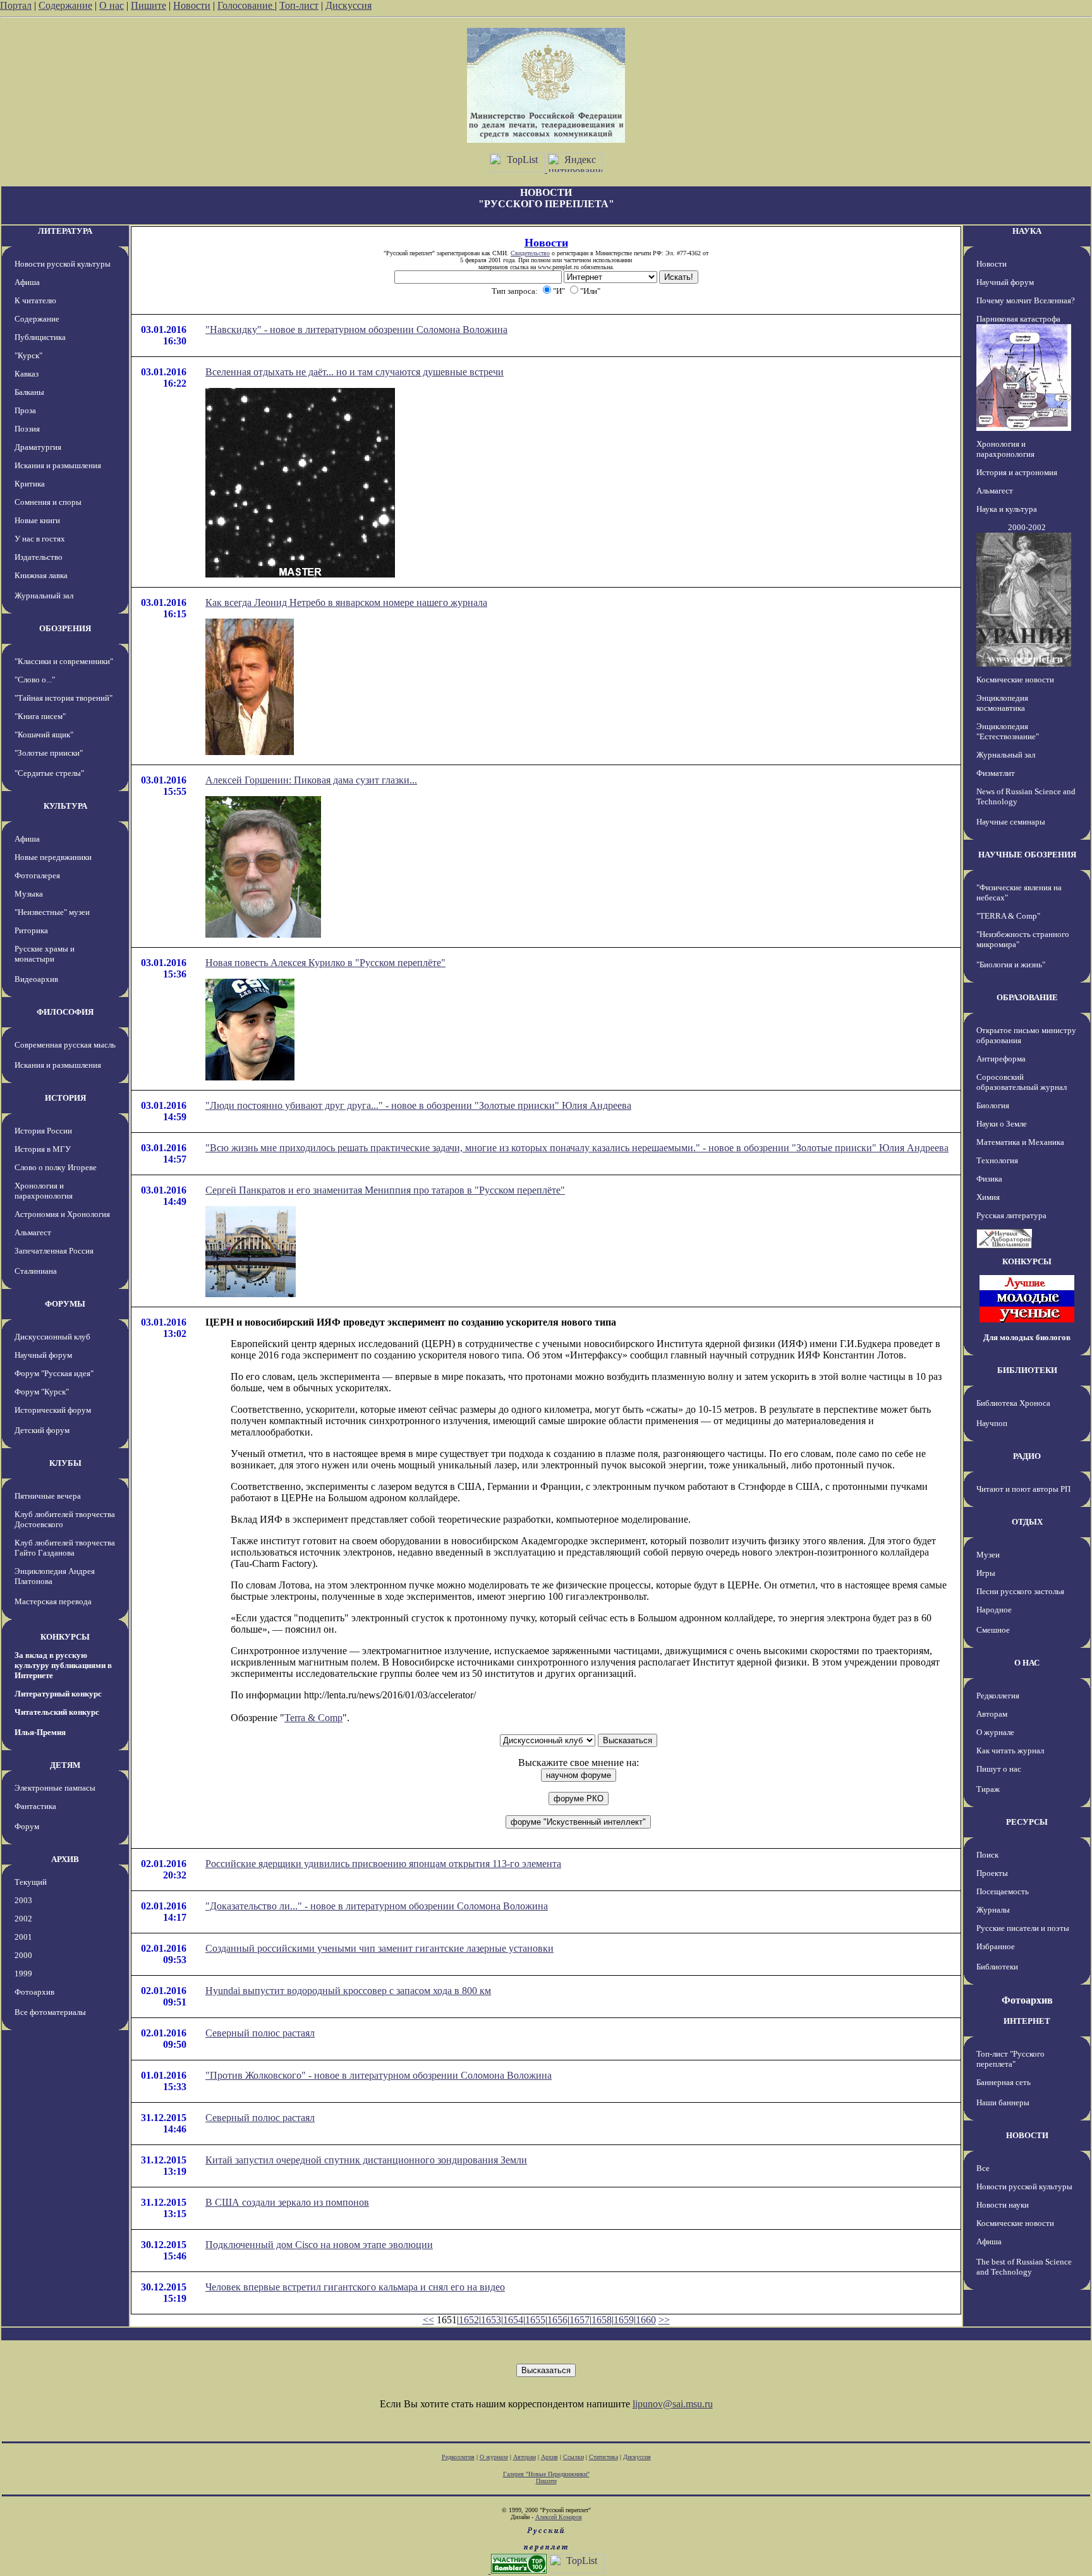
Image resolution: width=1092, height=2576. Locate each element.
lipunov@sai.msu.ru (673, 2404)
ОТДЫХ (1027, 1522)
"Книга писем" (40, 716)
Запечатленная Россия (54, 1251)
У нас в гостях (40, 539)
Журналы (993, 1910)
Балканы (29, 392)
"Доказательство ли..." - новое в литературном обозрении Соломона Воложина (377, 1906)
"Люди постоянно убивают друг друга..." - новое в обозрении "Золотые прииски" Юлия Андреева (418, 1105)
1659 (624, 2320)
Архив (549, 2457)
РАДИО (1027, 1456)
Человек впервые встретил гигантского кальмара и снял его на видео (355, 2287)
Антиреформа (1001, 1059)
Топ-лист (299, 5)
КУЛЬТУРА (65, 806)
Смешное (993, 1630)
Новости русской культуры (63, 264)
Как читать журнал (1010, 1751)
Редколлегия (998, 1696)
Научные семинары (1011, 822)
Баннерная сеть (1004, 2082)
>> (664, 2320)
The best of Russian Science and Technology (1024, 2267)
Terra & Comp (313, 1718)
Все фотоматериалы (50, 2012)
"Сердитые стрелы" (49, 773)
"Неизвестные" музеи (52, 912)
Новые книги (37, 520)
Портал (16, 5)
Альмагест (33, 1232)
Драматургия (38, 447)
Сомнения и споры (48, 502)
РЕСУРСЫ (1027, 1822)
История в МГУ (43, 1149)
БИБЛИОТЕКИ (1027, 1370)
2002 (23, 1919)
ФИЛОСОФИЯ (65, 1012)
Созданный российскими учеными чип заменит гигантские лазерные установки (379, 1948)
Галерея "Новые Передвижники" (546, 2474)
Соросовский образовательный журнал (1022, 1082)
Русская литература (1011, 1215)
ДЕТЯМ (65, 1765)
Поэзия (27, 429)
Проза (25, 410)
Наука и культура (1007, 509)
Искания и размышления (58, 465)
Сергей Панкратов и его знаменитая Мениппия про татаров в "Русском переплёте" (385, 1190)
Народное (994, 1610)
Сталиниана (36, 1271)
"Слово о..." (35, 680)
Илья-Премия (40, 1732)
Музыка (29, 894)
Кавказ (27, 374)
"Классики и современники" (64, 661)
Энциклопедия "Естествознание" (1008, 731)
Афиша (27, 282)
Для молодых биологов (1027, 1337)
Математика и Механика (1020, 1142)
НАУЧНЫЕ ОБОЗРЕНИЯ (1027, 855)
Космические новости (1015, 680)
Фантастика (35, 1806)
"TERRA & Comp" (1008, 916)
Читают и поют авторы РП (1023, 1489)
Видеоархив (36, 979)
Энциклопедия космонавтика (1002, 703)
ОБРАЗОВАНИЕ (1027, 997)
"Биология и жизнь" (1011, 964)
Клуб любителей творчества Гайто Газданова (65, 1548)
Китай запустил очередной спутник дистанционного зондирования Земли (366, 2160)
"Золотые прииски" (49, 753)
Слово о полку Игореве (56, 1167)
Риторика (31, 930)
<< (428, 2320)
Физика (989, 1179)
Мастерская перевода (53, 1601)
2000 (23, 1955)
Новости (192, 5)
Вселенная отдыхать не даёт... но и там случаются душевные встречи (355, 372)
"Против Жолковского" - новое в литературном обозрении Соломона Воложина (379, 2075)
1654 (513, 2320)
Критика (30, 484)
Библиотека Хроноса (1013, 1403)
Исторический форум (53, 1410)
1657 (579, 2320)
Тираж (988, 1789)
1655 (535, 2320)
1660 (646, 2320)
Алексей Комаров (559, 2517)
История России (43, 1131)
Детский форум (42, 1430)
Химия (988, 1197)
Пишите (149, 5)
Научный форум (43, 1355)
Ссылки (573, 2457)
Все (983, 2168)
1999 (23, 1974)
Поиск (987, 1855)
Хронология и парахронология (44, 1191)
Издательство (39, 557)
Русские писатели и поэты (1023, 1928)
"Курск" (28, 355)
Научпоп (992, 1423)
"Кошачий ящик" (44, 735)
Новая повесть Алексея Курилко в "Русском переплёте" (325, 963)
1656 (557, 2320)
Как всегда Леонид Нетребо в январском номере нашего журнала (346, 602)
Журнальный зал (44, 596)
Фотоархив (34, 1992)
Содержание (65, 5)
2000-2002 (1027, 527)
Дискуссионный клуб (52, 1337)
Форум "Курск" (42, 1392)
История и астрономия (1017, 472)
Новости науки (1003, 2205)
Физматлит (996, 773)
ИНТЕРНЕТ (1027, 2021)
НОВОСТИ (1027, 2135)
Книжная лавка (41, 575)
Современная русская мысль (65, 1045)
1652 (469, 2320)
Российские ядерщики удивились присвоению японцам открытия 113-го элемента (383, 1864)
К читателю (35, 300)
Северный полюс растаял (260, 2033)
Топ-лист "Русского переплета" (1010, 2059)
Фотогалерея (37, 875)
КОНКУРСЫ (65, 1637)
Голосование (246, 5)
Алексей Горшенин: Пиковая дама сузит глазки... (311, 780)
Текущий (31, 1882)
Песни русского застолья (1020, 1591)
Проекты (992, 1873)
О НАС (1027, 1663)
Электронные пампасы (55, 1788)
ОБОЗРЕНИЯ (65, 628)
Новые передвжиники (53, 857)
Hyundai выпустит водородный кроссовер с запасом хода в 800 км (348, 1991)
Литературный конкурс (58, 1694)
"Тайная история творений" (64, 698)
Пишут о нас (999, 1769)
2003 (23, 1900)
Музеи (988, 1555)
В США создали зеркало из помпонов (287, 2202)
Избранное (996, 1946)
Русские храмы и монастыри (45, 954)
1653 (491, 2320)
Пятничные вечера (48, 1496)
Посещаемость (1003, 1891)
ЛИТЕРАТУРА (65, 231)
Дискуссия (349, 5)
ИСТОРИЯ (65, 1098)
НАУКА (1027, 231)
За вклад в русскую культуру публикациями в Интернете (63, 1665)
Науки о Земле (1002, 1124)
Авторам (992, 1714)
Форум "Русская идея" (54, 1373)
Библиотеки (997, 1967)
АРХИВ (65, 1859)
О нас (112, 5)
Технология (997, 1160)
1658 (602, 2320)
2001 (23, 1937)
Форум (27, 1826)
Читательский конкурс (57, 1712)
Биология (993, 1105)
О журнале (995, 1732)
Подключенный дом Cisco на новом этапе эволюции (319, 2245)
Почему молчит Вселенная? (1026, 300)
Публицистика (40, 337)
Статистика (604, 2457)
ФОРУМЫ (65, 1304)
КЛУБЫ (65, 1463)
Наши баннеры (1003, 2102)
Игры (986, 1573)
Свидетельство (530, 253)
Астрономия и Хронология (62, 1214)
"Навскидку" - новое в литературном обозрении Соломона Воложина (356, 330)
